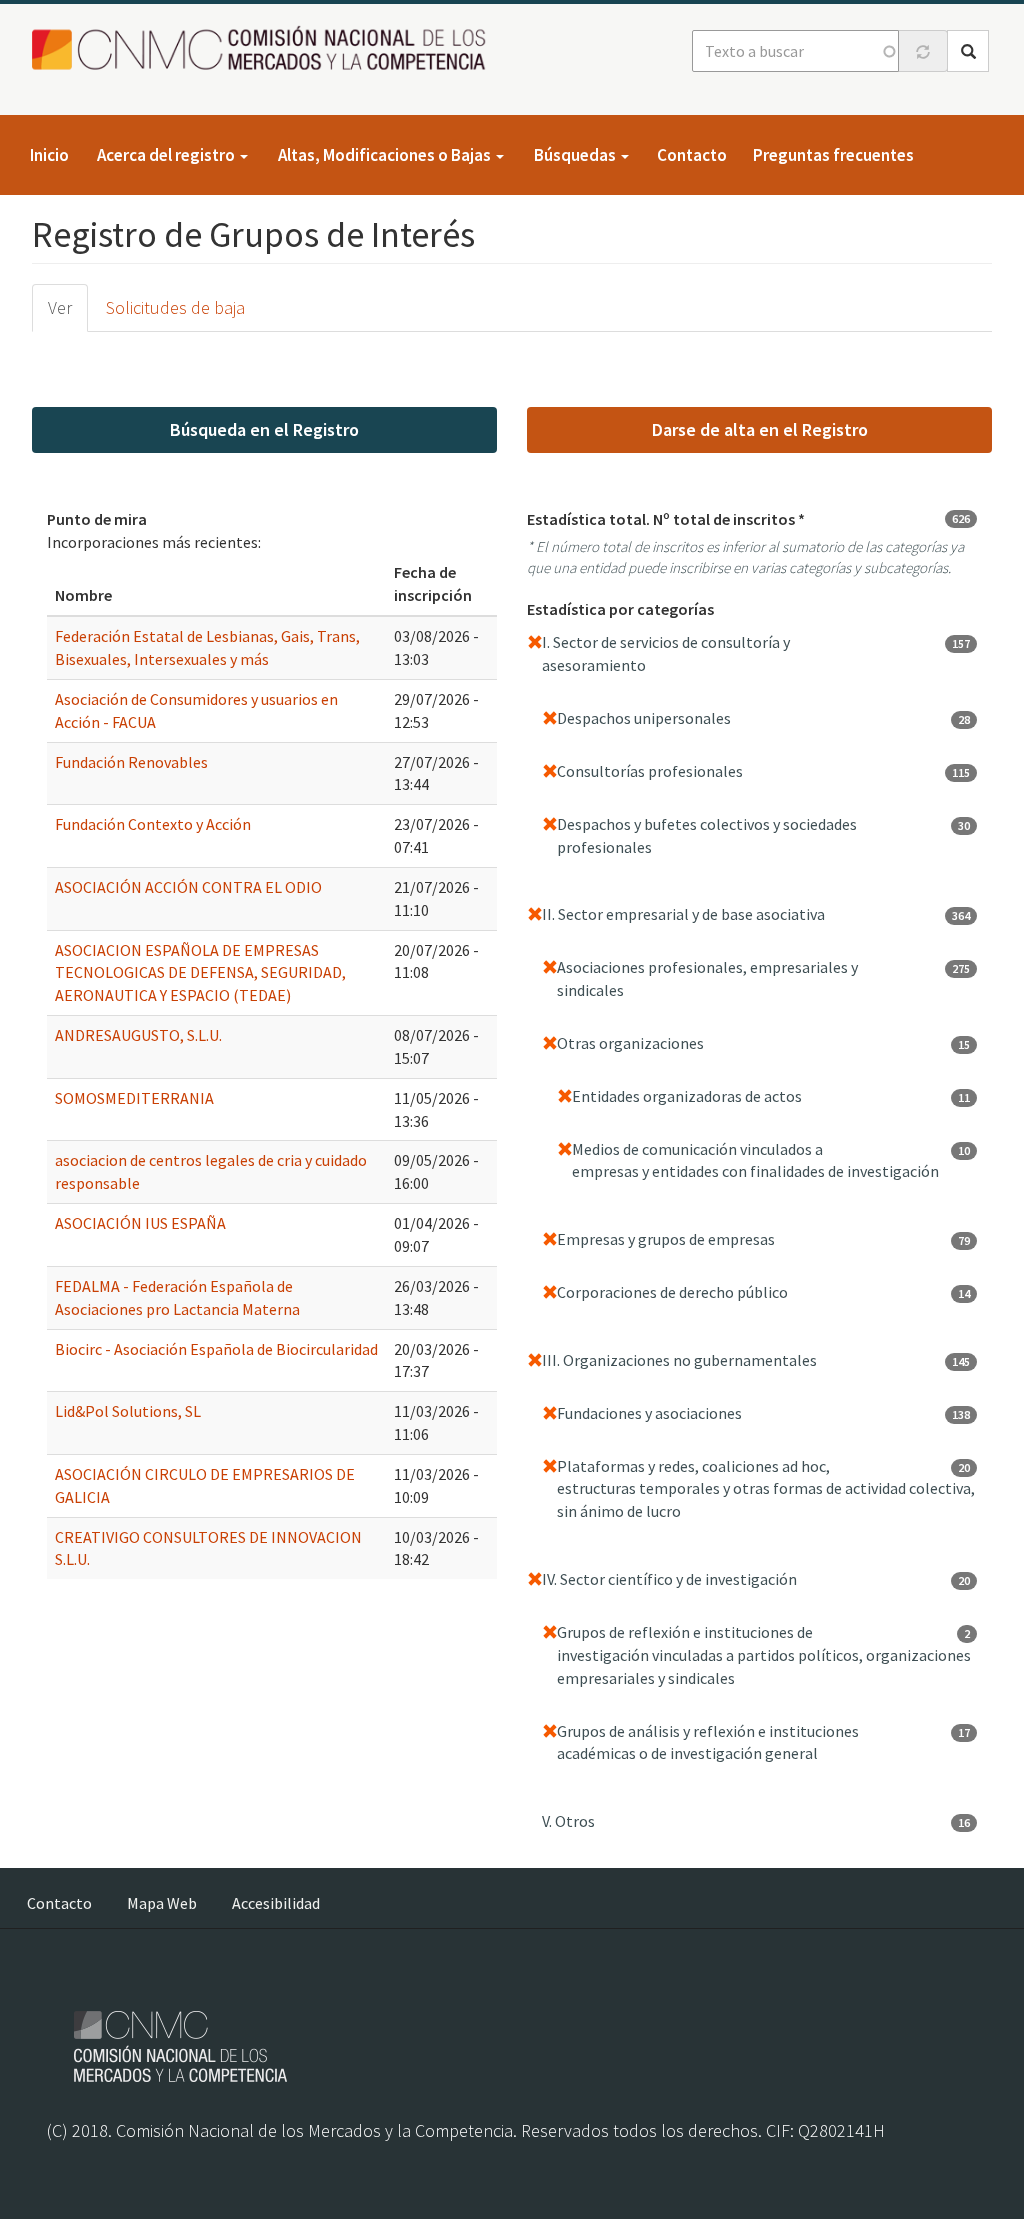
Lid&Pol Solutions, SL (128, 1411)
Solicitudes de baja (175, 307)
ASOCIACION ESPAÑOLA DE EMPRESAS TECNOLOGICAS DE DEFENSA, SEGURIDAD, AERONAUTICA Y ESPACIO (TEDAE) (200, 973)
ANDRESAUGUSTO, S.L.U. (138, 1035)
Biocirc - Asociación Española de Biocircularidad (216, 1349)
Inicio (49, 155)
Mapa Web (162, 1903)
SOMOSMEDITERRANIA (134, 1098)
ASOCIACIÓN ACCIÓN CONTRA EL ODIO (188, 887)
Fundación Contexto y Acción (153, 824)
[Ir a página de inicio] (264, 49)
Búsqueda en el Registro (264, 429)
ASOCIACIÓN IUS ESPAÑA (140, 1223)
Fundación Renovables (131, 762)
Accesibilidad (276, 1903)
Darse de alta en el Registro (760, 429)
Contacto (692, 155)
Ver (60, 307)
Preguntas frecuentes (833, 155)
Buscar (968, 51)
